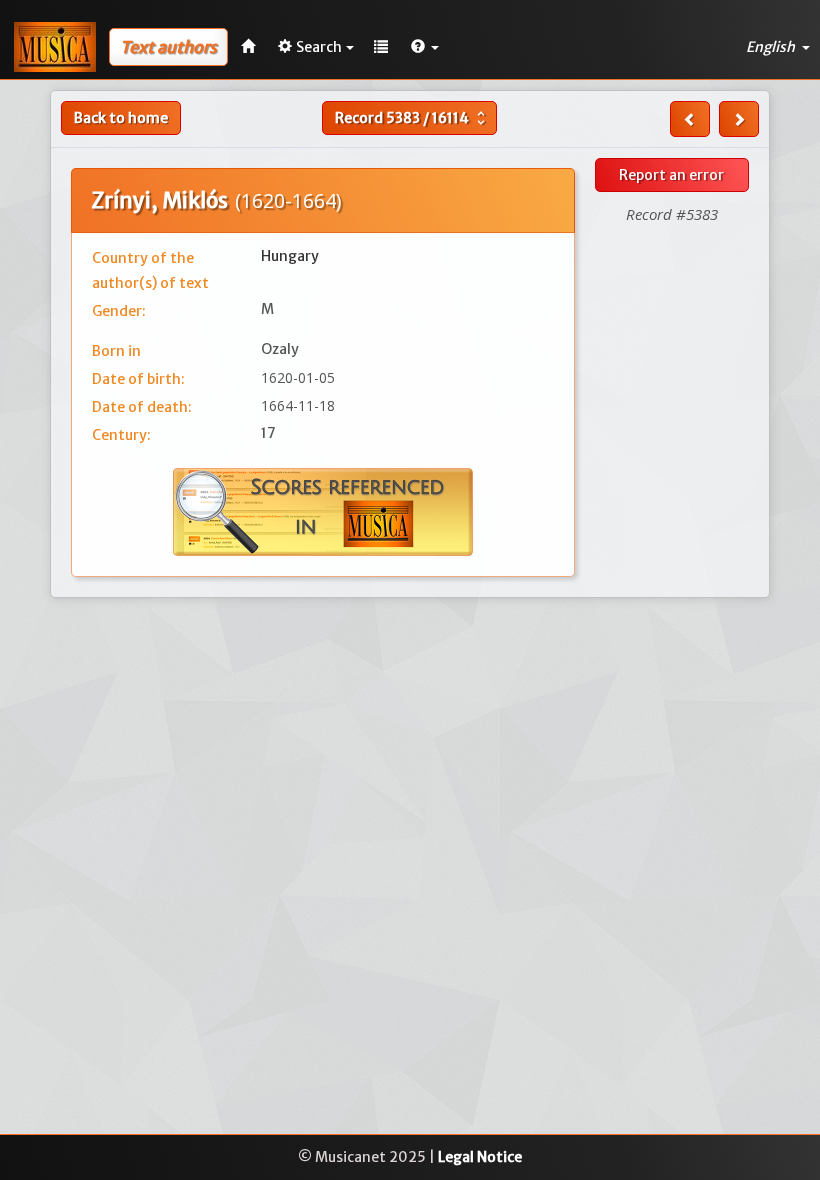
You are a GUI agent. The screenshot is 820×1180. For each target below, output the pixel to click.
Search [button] (319, 47)
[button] (425, 47)
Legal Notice (480, 1157)
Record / (412, 118)
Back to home (121, 118)
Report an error (671, 175)
